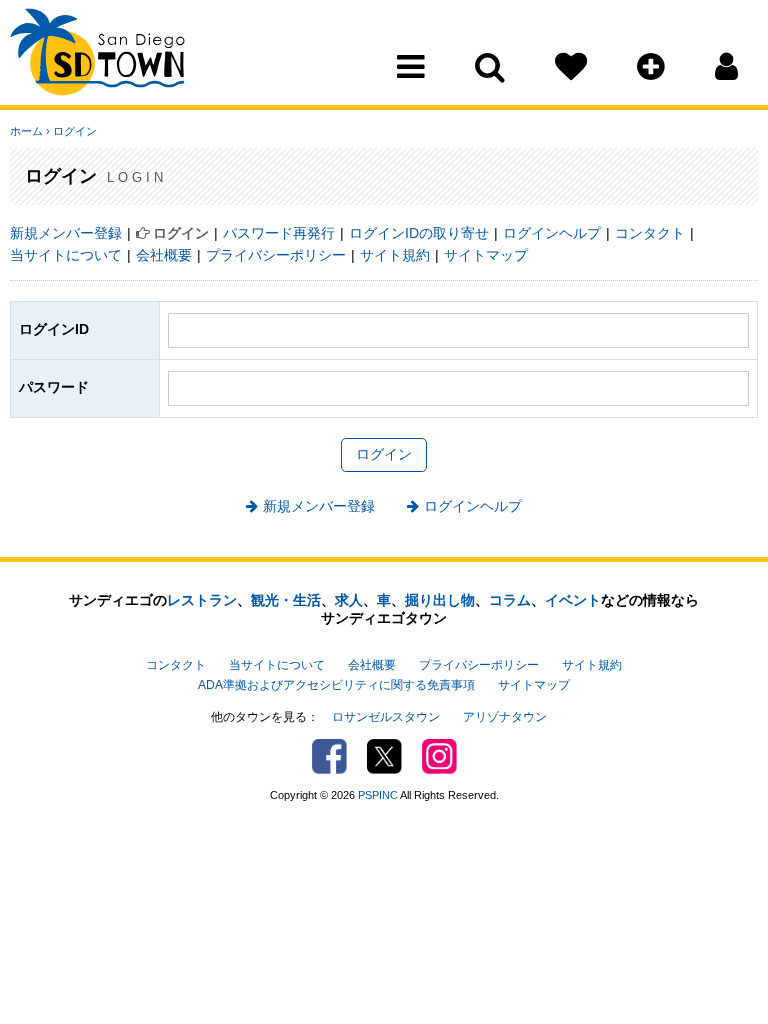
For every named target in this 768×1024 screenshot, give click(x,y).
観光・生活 (286, 600)
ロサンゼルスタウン (386, 717)
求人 (349, 600)
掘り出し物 (440, 600)
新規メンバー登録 (66, 233)
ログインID (54, 329)
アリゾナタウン (505, 717)
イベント (573, 600)
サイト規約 (395, 255)
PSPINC (378, 795)
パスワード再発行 (279, 233)
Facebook (329, 756)
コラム (510, 600)
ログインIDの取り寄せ (419, 233)
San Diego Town (97, 55)
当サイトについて (66, 255)
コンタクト (650, 233)
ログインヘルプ (552, 233)
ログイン (75, 131)
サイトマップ (486, 255)
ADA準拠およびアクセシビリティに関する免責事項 (336, 685)
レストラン (202, 600)
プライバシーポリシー (276, 255)
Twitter (384, 756)
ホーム (26, 131)
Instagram (439, 756)
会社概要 (164, 255)
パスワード (54, 387)
